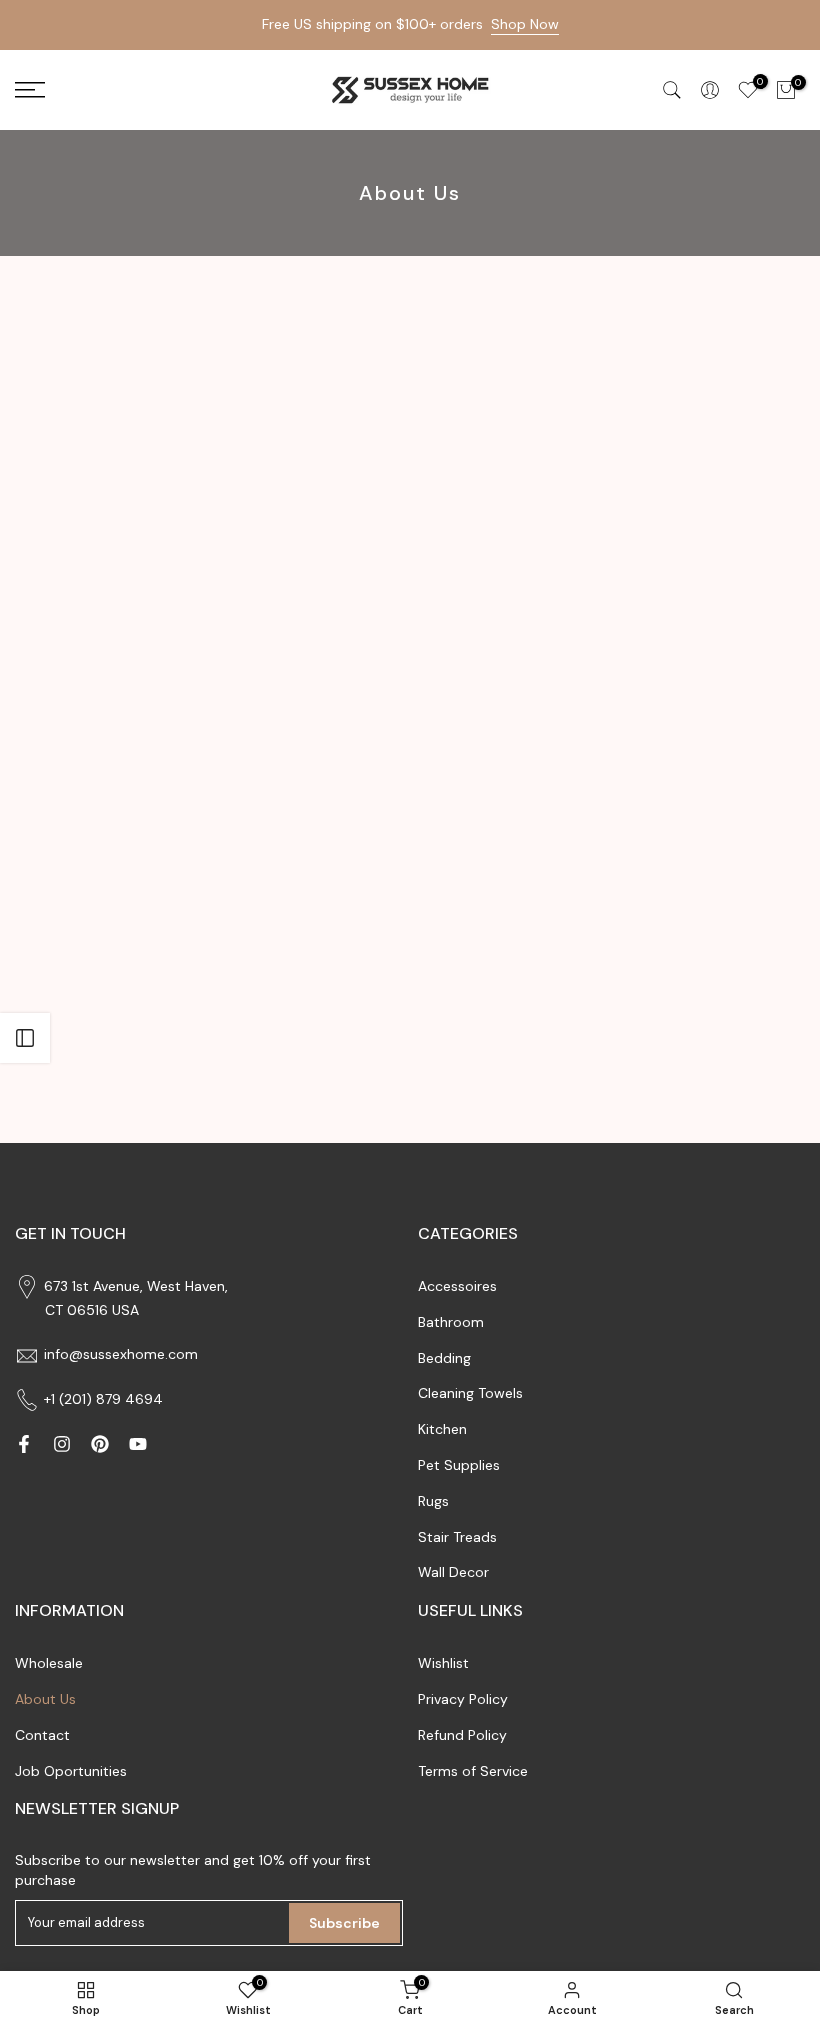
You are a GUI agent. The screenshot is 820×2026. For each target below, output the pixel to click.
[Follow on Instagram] (62, 1444)
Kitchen (442, 1429)
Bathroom (451, 1322)
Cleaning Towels (470, 1393)
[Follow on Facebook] (24, 1444)
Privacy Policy (463, 1699)
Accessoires (457, 1286)
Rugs (433, 1501)
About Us (45, 1699)
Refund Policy (462, 1735)
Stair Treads (457, 1537)
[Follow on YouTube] (138, 1444)
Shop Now (525, 24)
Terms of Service (473, 1771)
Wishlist (443, 1663)
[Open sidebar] (25, 1038)
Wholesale (49, 1663)
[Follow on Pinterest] (100, 1444)
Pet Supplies (459, 1465)
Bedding (444, 1358)
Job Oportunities (71, 1771)
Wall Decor (453, 1572)
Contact (42, 1735)
